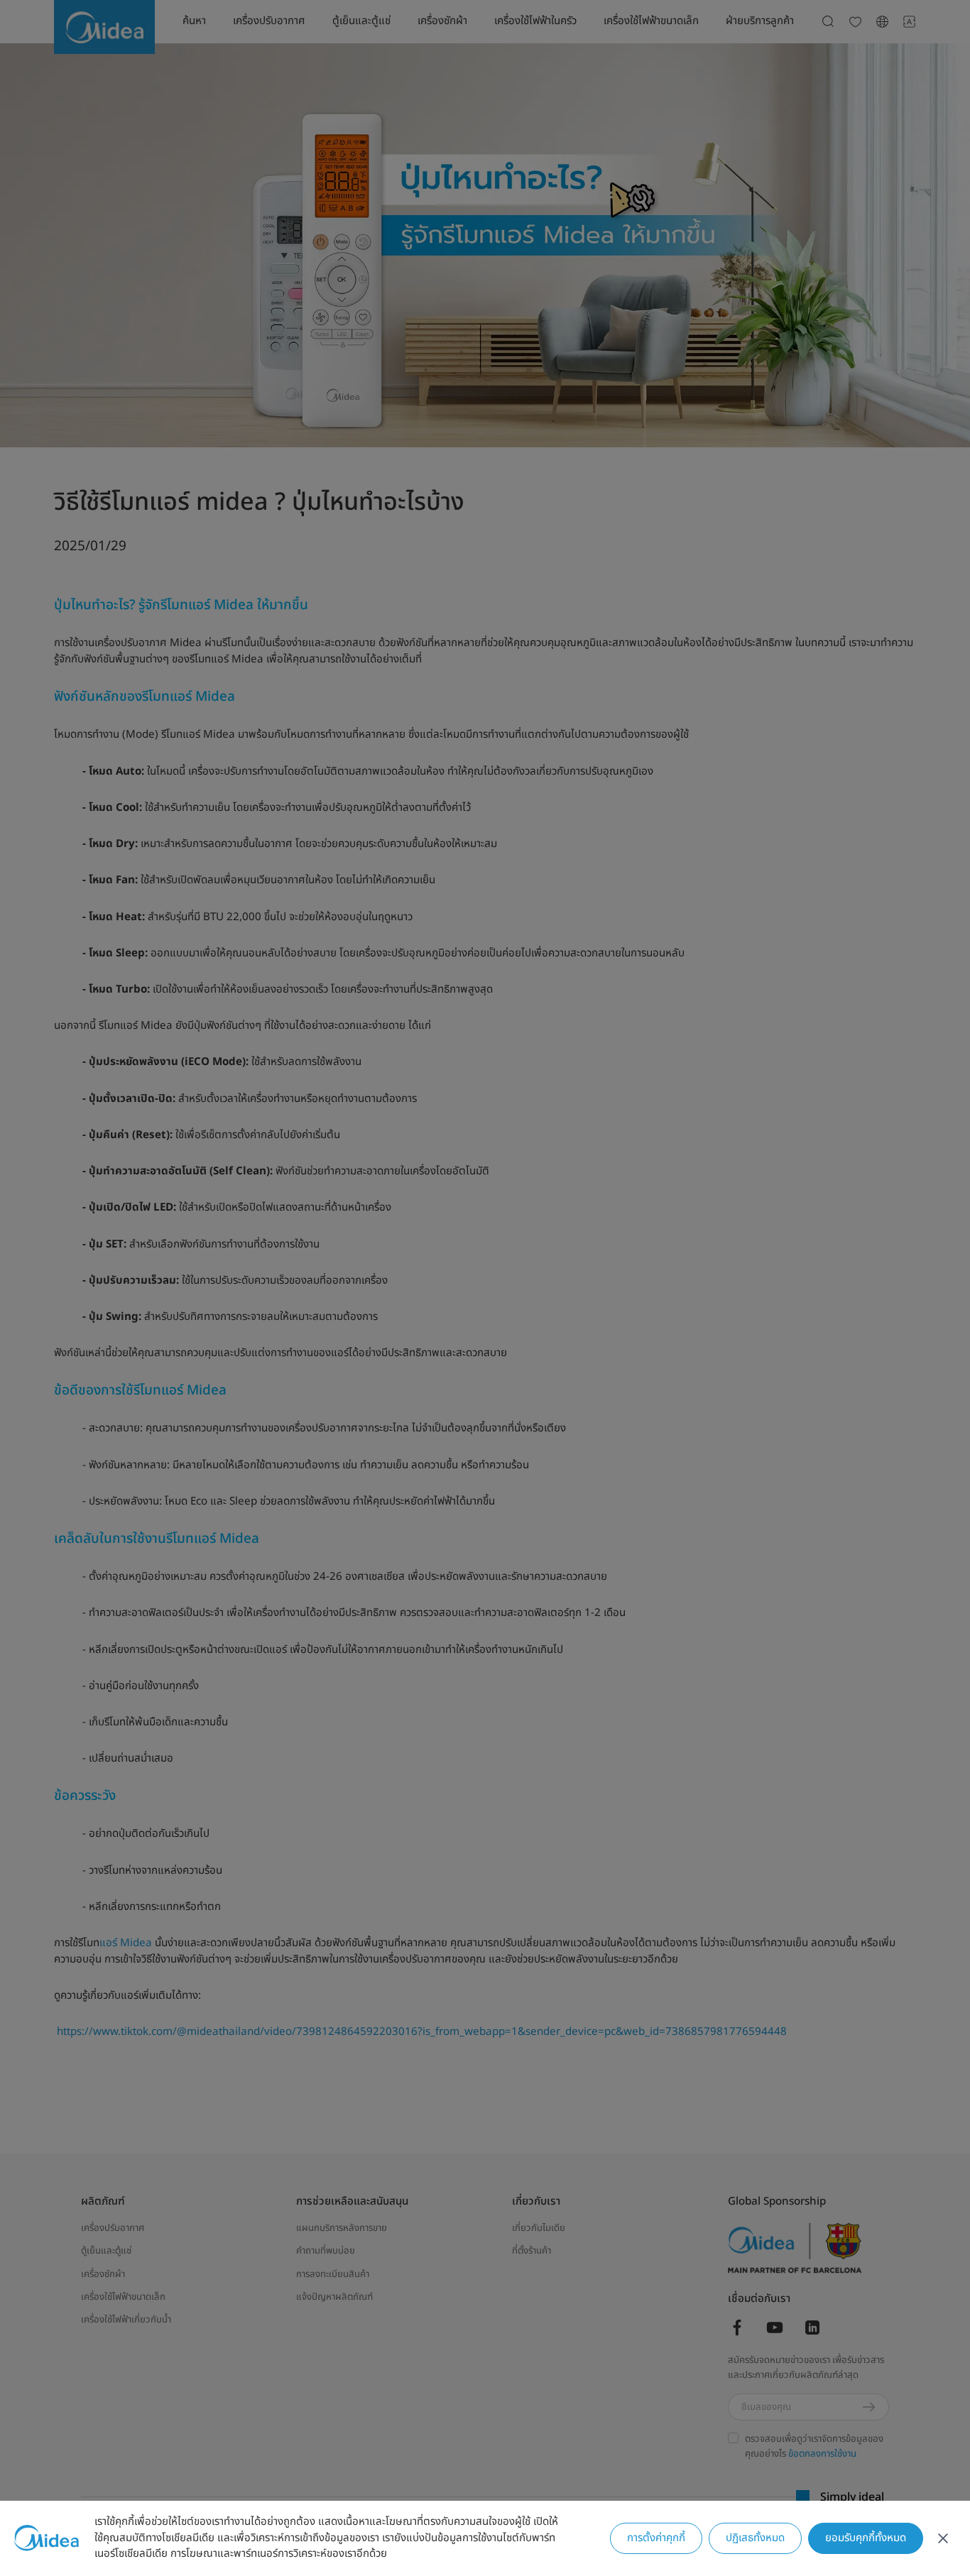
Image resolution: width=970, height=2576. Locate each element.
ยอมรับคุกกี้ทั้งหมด (866, 2538)
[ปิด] (943, 2538)
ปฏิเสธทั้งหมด (755, 2538)
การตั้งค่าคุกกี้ (656, 2538)
